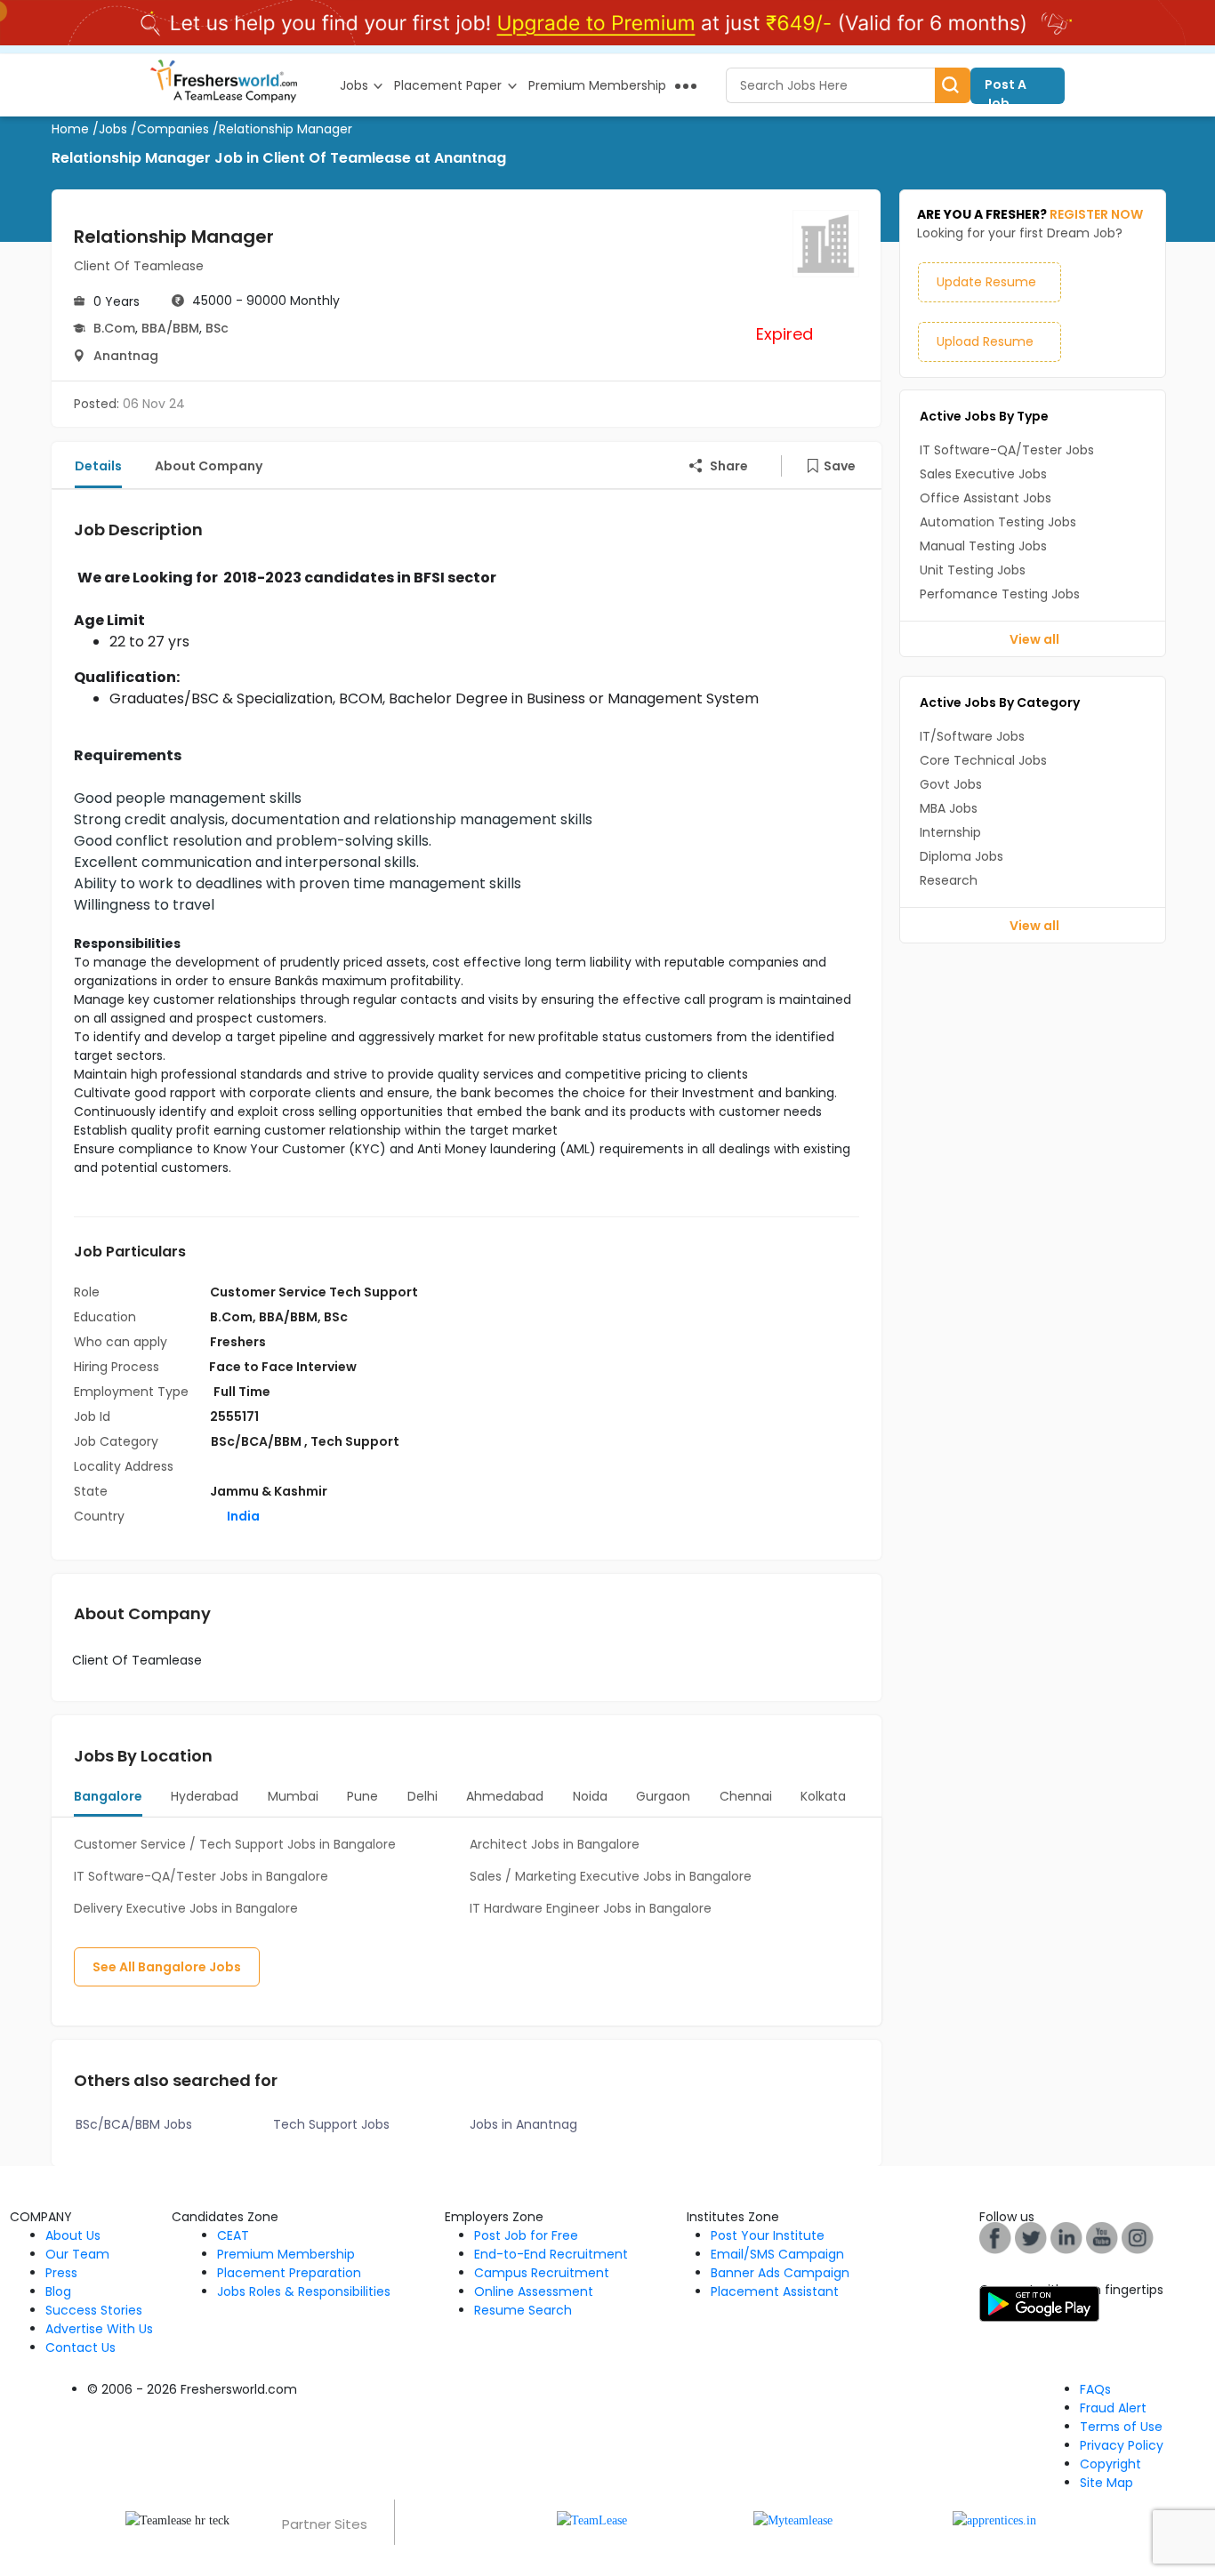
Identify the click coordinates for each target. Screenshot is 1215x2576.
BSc (217, 328)
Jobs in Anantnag (523, 2124)
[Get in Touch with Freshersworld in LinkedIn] (1066, 2237)
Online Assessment (534, 2291)
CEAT (233, 2235)
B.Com (114, 328)
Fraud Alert (1113, 2408)
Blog (58, 2291)
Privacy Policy (1122, 2445)
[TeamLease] (592, 2520)
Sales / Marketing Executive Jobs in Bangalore (611, 1876)
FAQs (1095, 2389)
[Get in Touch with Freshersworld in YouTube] (1031, 2237)
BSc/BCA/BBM (257, 1441)
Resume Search (523, 2310)
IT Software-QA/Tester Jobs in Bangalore (201, 1876)
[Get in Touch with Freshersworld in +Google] (1102, 2237)
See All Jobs (167, 1967)
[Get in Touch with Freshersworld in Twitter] (1138, 2237)
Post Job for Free (526, 2235)
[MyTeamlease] (793, 2520)
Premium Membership (286, 2254)
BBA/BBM (170, 328)
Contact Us (80, 2347)
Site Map (1106, 2483)
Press (61, 2273)
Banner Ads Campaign (780, 2273)
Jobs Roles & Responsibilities (304, 2291)
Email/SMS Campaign (777, 2254)
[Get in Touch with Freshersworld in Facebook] (995, 2237)
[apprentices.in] (994, 2520)
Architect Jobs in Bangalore (555, 1844)
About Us (73, 2235)
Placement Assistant (775, 2291)
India (242, 1516)
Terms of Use (1121, 2427)
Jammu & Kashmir (269, 1491)
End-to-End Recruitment (551, 2254)
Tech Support (355, 1441)
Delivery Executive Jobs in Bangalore (186, 1908)
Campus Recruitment (542, 2273)
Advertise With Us (99, 2329)
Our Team (77, 2254)
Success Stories (94, 2310)
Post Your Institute (768, 2235)
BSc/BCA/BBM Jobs (134, 2124)
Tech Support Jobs (331, 2124)
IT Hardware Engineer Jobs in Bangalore (591, 1908)
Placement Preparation (289, 2273)
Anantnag (126, 356)
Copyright (1110, 2464)
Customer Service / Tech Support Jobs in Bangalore (235, 1844)
